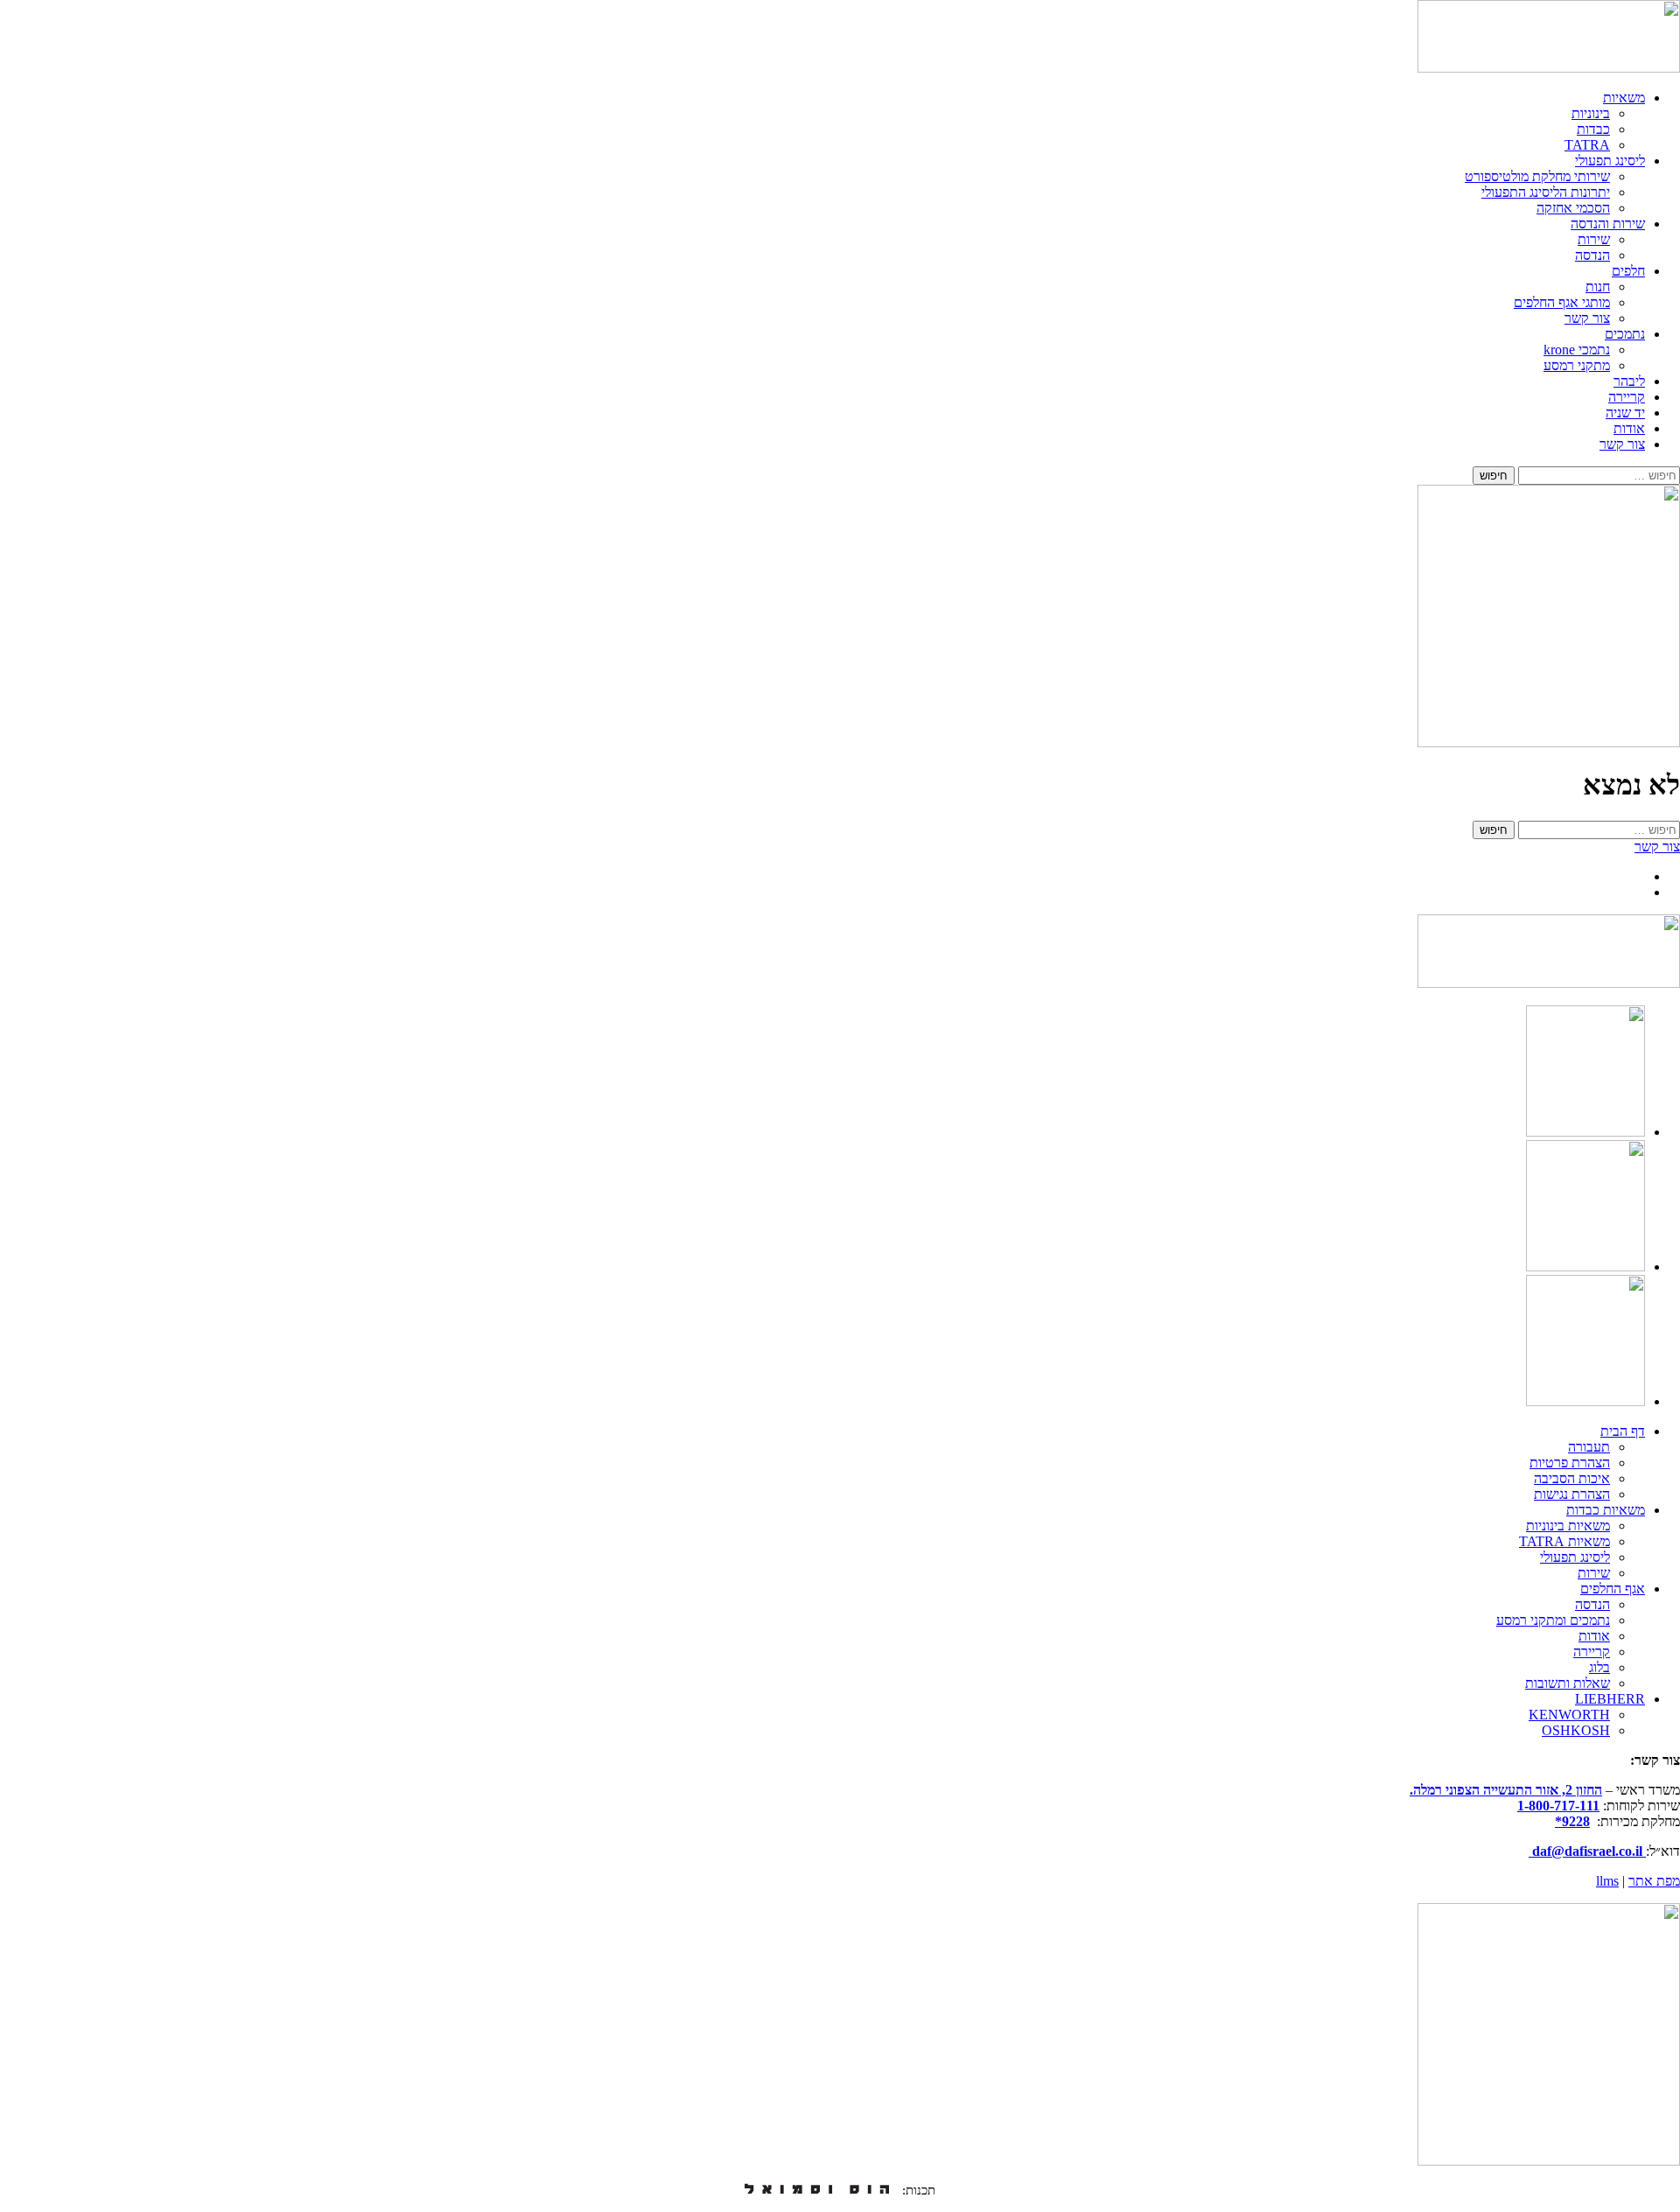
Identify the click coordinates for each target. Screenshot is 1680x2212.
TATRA (1587, 145)
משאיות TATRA (1564, 1541)
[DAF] (1549, 68)
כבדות (1593, 129)
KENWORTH (1569, 1715)
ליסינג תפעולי (1610, 161)
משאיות (1624, 98)
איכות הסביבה (1572, 1478)
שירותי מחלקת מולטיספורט (1537, 176)
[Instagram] (1585, 1132)
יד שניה (1625, 413)
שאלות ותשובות (1568, 1683)
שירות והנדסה (1608, 224)
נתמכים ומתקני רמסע (1553, 1620)
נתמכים (1625, 334)
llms (1607, 1881)
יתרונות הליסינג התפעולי (1546, 192)
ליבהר (1629, 381)
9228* (1572, 1821)
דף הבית (1623, 1431)
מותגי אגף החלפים (1562, 302)
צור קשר (1587, 318)
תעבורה (1589, 1447)
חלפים (1628, 271)
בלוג (1599, 1667)
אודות (1629, 428)
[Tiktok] (1585, 1267)
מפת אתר (1654, 1881)
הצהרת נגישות (1572, 1494)
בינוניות (1591, 113)
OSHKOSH (1576, 1730)
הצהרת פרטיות (1570, 1463)
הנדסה (1592, 255)
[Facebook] (1585, 1401)
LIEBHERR (1610, 1699)
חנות (1598, 287)
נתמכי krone (1577, 350)
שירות (1594, 239)
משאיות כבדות (1606, 1510)
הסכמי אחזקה (1573, 208)
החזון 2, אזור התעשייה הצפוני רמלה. (1506, 1790)
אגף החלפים (1613, 1589)
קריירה (1627, 397)
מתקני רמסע (1577, 365)
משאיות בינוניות (1568, 1526)
